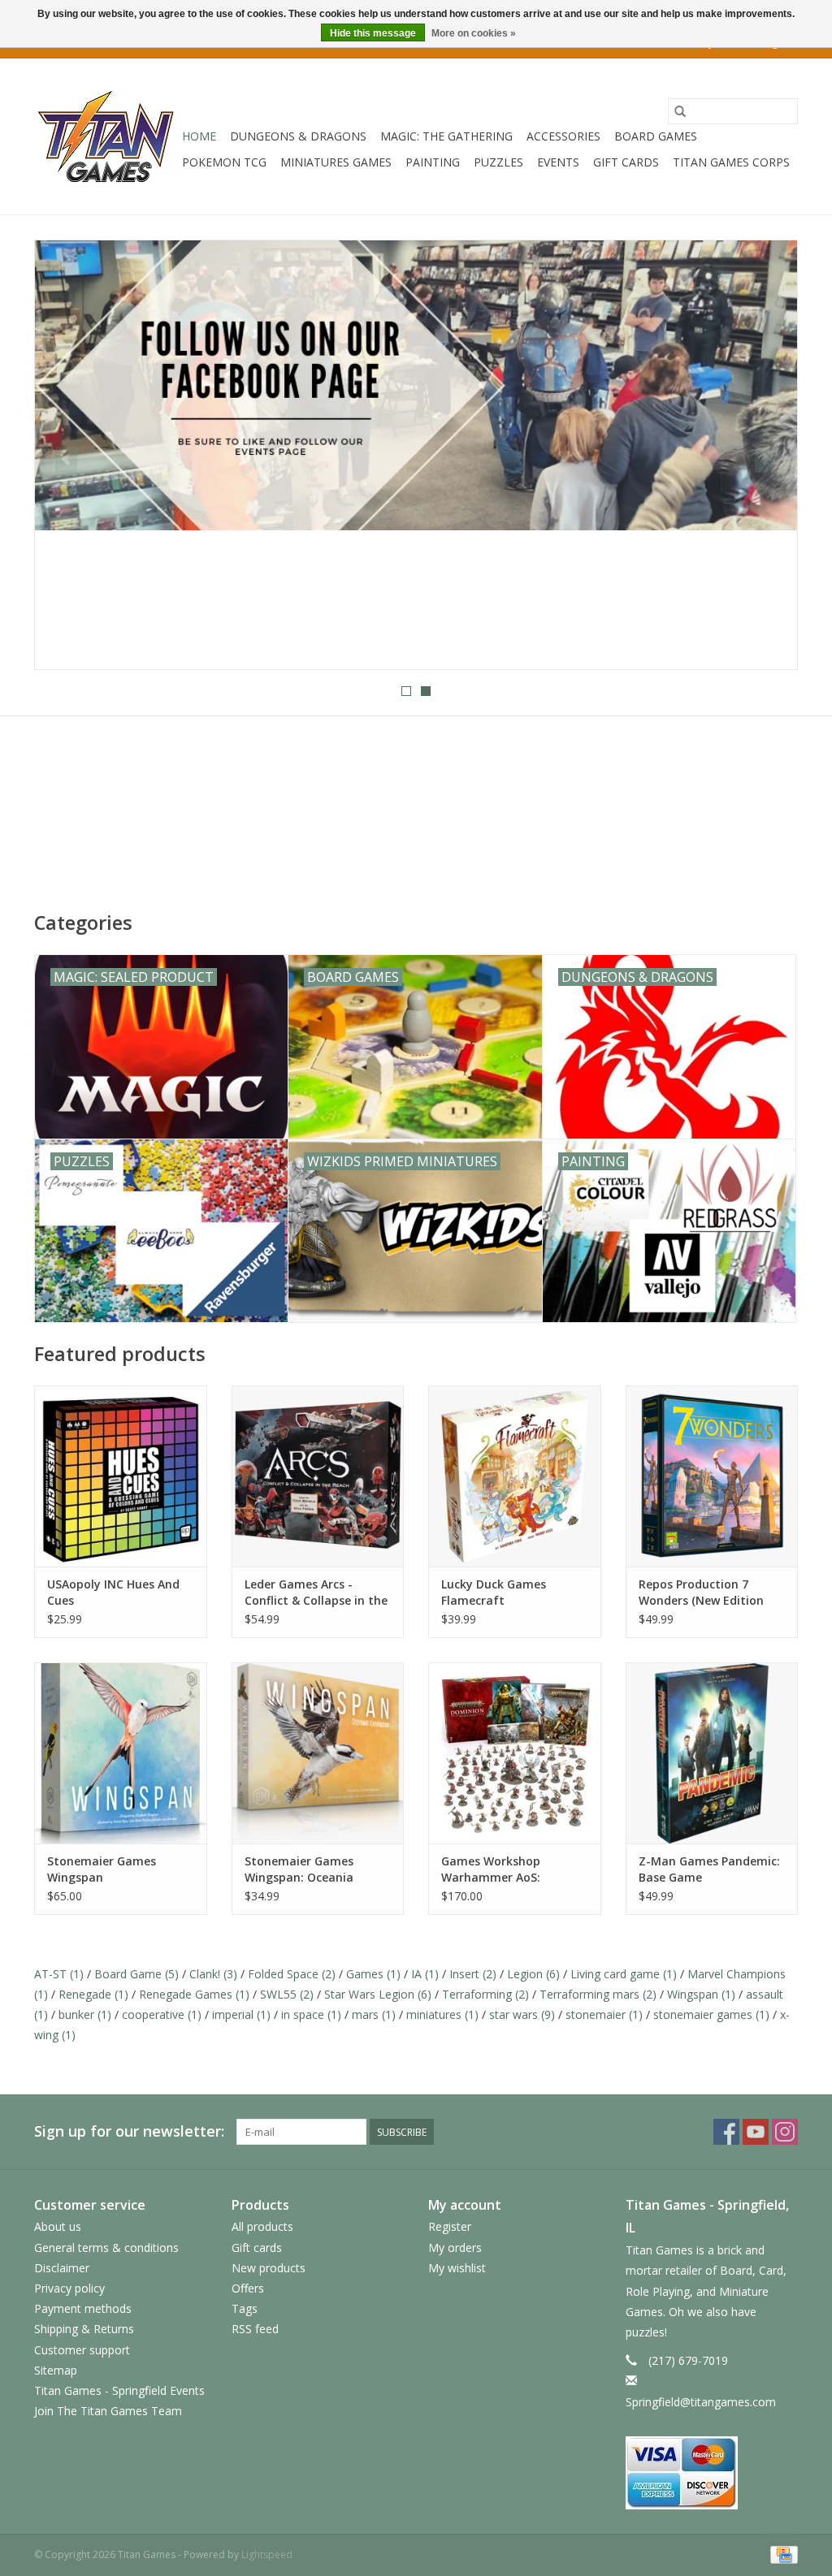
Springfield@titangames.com (701, 2402)
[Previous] (66, 460)
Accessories (563, 136)
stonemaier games (711, 2014)
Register (450, 2226)
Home (199, 136)
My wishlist (457, 2268)
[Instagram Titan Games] (785, 2132)
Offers (248, 2288)
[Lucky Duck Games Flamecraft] (515, 1476)
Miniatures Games (336, 162)
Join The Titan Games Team (108, 2411)
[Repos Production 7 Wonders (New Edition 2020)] (712, 1476)
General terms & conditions (106, 2248)
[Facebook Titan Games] (726, 2132)
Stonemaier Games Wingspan (102, 1869)
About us (58, 2226)
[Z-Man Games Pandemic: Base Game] (712, 1753)
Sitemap (56, 2370)
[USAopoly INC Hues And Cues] (121, 1476)
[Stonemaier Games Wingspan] (121, 1753)
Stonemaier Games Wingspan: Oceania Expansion (299, 1869)
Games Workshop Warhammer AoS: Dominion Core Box (496, 1869)
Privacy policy (69, 2288)
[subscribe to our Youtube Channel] (416, 455)
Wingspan (701, 1994)
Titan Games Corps (731, 162)
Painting (433, 162)
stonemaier (604, 2014)
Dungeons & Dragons (298, 136)
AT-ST (59, 1974)
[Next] (766, 460)
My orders (455, 2248)
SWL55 (287, 1994)
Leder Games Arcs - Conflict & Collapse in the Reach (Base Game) (316, 1593)
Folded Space (292, 1974)
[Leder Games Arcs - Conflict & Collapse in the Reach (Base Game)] (318, 1476)
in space (311, 2014)
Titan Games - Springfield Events (119, 2390)
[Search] (680, 111)
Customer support (82, 2350)
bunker (85, 2014)
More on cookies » (474, 33)
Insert (473, 1974)
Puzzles (498, 162)
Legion (533, 1974)
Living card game (624, 1974)
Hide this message (373, 33)
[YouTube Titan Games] (756, 2132)
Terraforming (485, 1994)
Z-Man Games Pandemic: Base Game (709, 1869)
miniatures (442, 2014)
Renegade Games (194, 1994)
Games (373, 1974)
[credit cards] (712, 2473)
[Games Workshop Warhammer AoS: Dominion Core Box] (515, 1753)
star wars (522, 2014)
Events (558, 162)
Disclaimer (62, 2268)
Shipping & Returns (84, 2329)
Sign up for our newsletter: (129, 2131)
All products (262, 2226)
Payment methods (83, 2308)
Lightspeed (267, 2554)
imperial (241, 2014)
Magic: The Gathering (446, 136)
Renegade (93, 1994)
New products (269, 2268)
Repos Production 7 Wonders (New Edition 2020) (701, 1593)
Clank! (213, 1974)
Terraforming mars (598, 1994)
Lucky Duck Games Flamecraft (494, 1592)
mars (374, 2014)
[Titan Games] (106, 136)
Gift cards (626, 162)
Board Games (656, 136)
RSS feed (255, 2329)
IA (425, 1974)
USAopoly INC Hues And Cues (113, 1592)
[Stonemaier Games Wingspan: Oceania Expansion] (318, 1753)
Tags (245, 2308)
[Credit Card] (781, 2554)
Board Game (136, 1974)
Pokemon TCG (224, 162)
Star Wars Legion (378, 1994)
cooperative (162, 2014)
